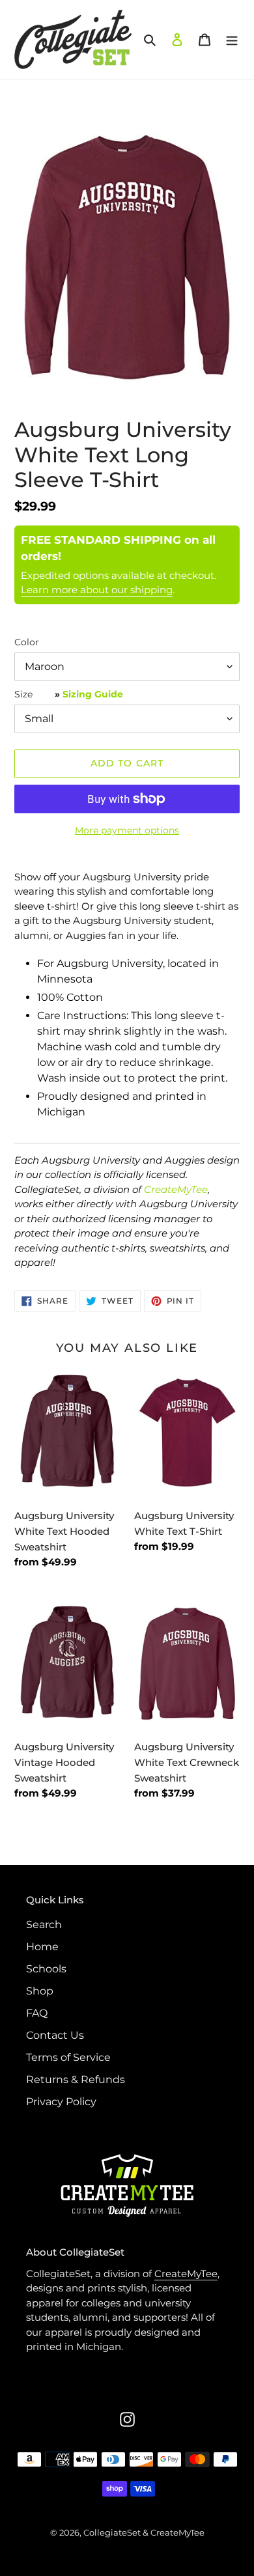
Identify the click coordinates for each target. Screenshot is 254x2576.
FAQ (37, 2013)
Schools (46, 1969)
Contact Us (55, 2035)
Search (44, 1925)
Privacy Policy (61, 2102)
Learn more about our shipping (97, 590)
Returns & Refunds (76, 2079)
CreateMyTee (176, 1189)
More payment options (127, 830)
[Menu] (232, 39)
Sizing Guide (93, 694)
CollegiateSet (112, 2532)
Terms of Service (68, 2057)
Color (27, 642)
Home (42, 1947)
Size (69, 694)
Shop (40, 1991)
